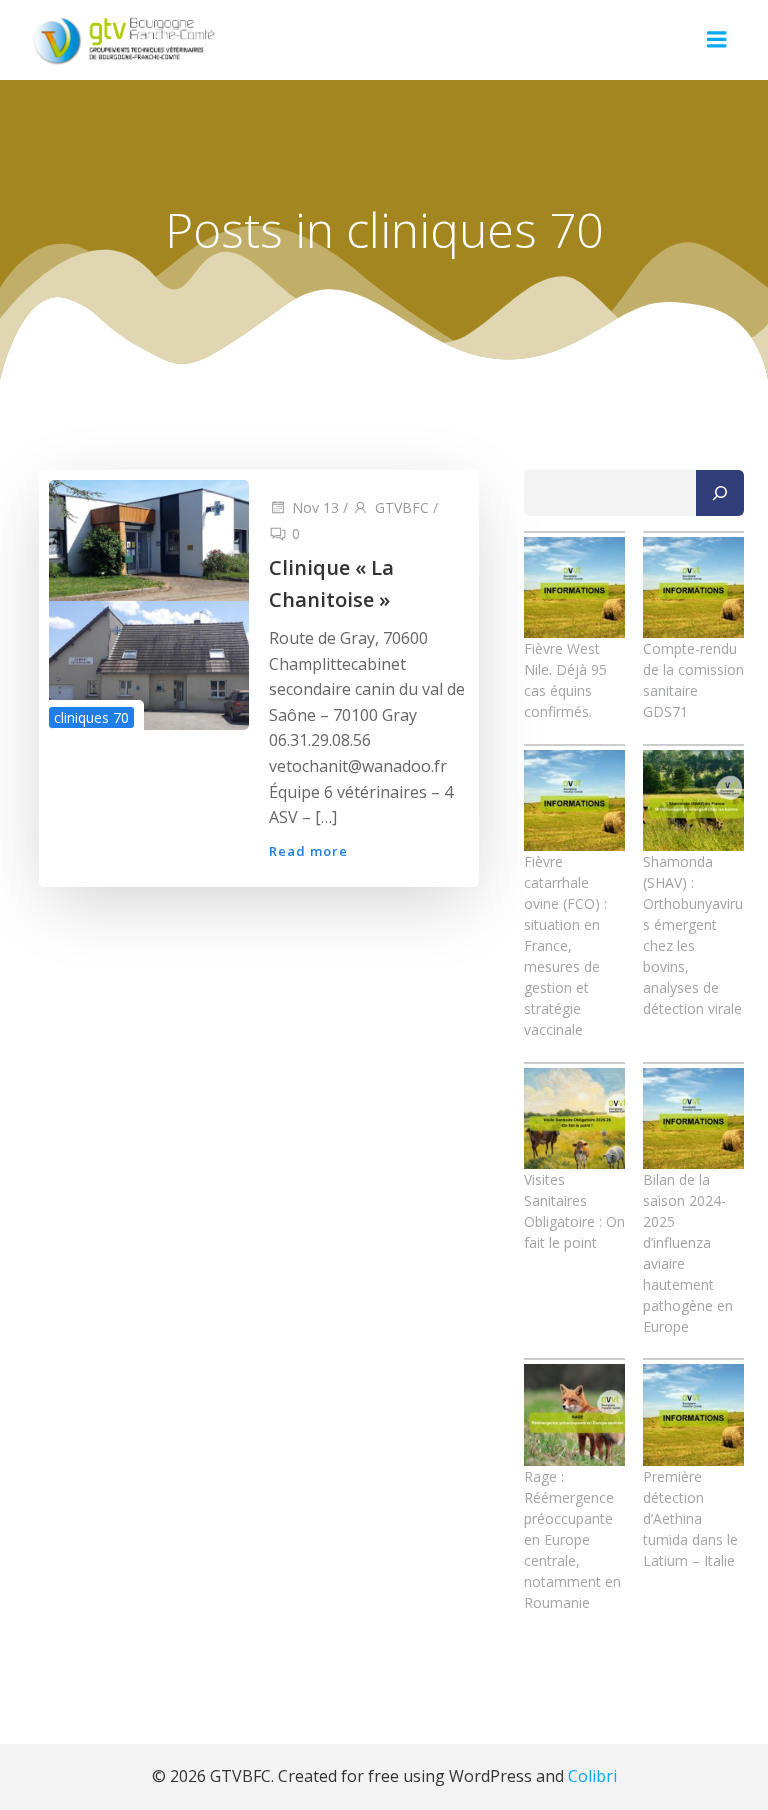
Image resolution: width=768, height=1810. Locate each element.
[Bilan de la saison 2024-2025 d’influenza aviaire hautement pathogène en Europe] (693, 1118)
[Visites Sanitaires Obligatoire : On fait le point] (574, 1118)
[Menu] (717, 40)
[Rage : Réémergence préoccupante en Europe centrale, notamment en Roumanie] (574, 1414)
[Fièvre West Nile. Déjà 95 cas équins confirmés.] (574, 587)
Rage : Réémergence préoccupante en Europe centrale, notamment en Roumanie (572, 1539)
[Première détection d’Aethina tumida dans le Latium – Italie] (693, 1414)
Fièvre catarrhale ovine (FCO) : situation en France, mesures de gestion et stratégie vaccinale (565, 945)
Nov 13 (315, 507)
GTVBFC (402, 507)
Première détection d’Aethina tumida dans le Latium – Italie (690, 1518)
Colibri (592, 1776)
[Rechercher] (720, 493)
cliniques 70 (91, 717)
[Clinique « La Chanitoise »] (149, 604)
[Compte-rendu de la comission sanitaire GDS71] (693, 587)
